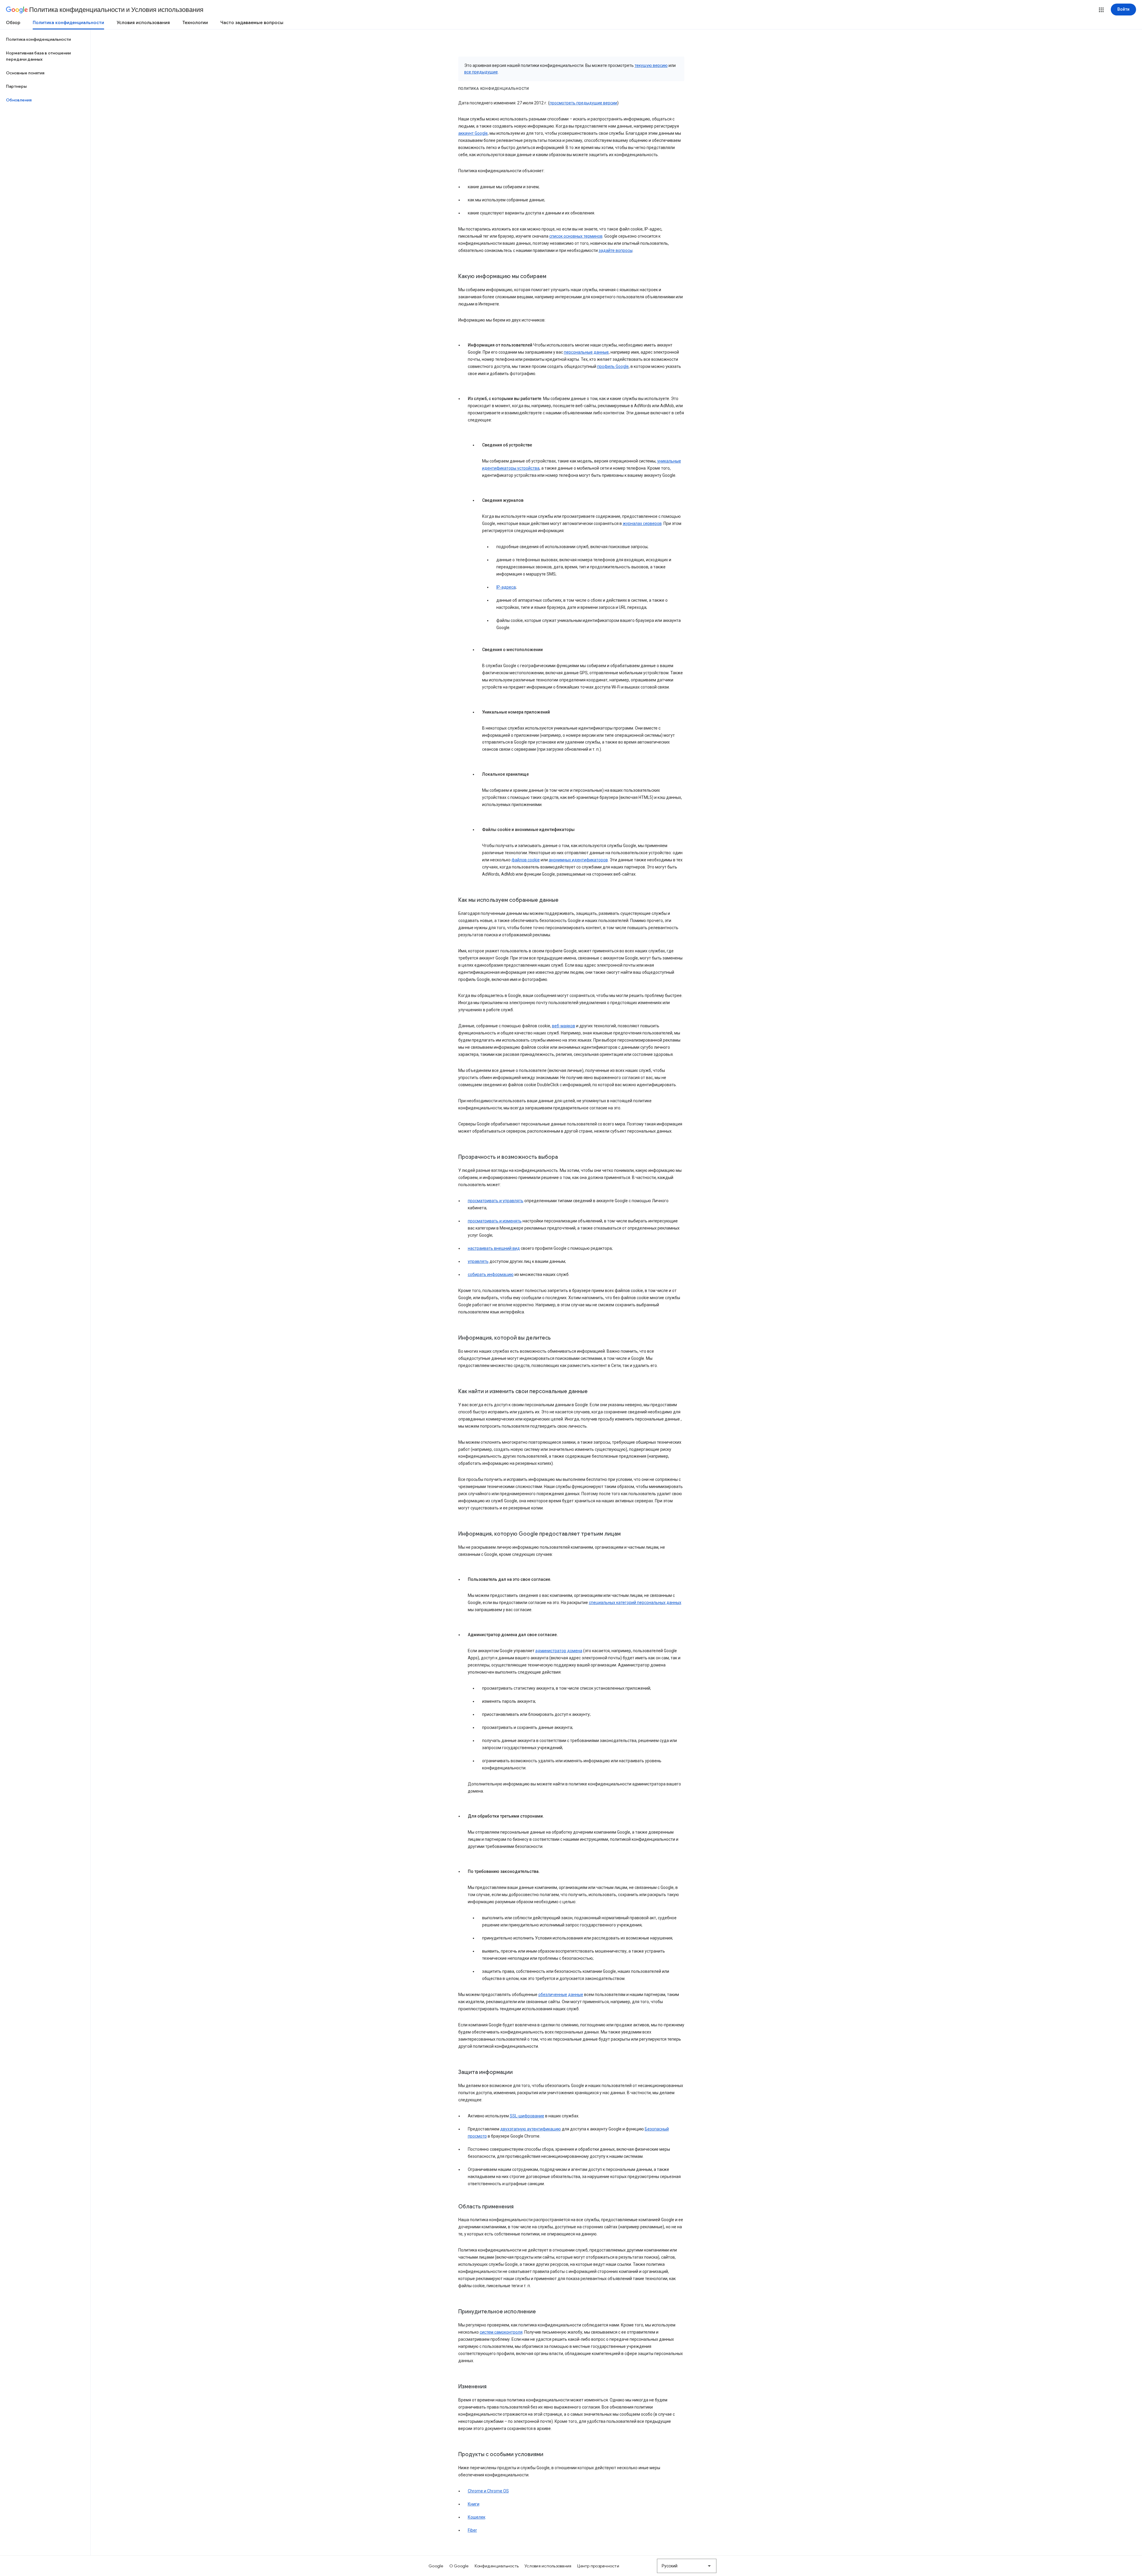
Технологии (195, 23)
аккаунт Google (473, 133)
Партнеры (16, 86)
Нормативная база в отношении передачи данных (38, 56)
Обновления (19, 100)
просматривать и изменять (495, 1221)
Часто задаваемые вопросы (252, 23)
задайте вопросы (616, 250)
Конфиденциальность (497, 2566)
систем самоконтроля (501, 2332)
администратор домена (559, 1651)
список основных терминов (576, 236)
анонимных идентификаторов (578, 860)
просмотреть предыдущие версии (583, 103)
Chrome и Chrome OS (488, 2491)
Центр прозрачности (598, 2566)
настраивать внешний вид (494, 1248)
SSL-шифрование (527, 2116)
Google (436, 2566)
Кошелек (477, 2517)
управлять (478, 1261)
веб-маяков (564, 1026)
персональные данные (586, 352)
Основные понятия (25, 73)
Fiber (472, 2530)
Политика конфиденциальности (68, 23)
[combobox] (687, 2566)
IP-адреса (506, 587)
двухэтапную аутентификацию (531, 2129)
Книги (474, 2504)
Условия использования (143, 23)
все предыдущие (481, 72)
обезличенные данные (561, 1995)
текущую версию (651, 65)
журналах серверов (642, 523)
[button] (1101, 10)
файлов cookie (526, 860)
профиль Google (613, 366)
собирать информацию (491, 1274)
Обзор (13, 23)
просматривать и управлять (496, 1201)
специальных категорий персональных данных (635, 1603)
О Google (459, 2566)
